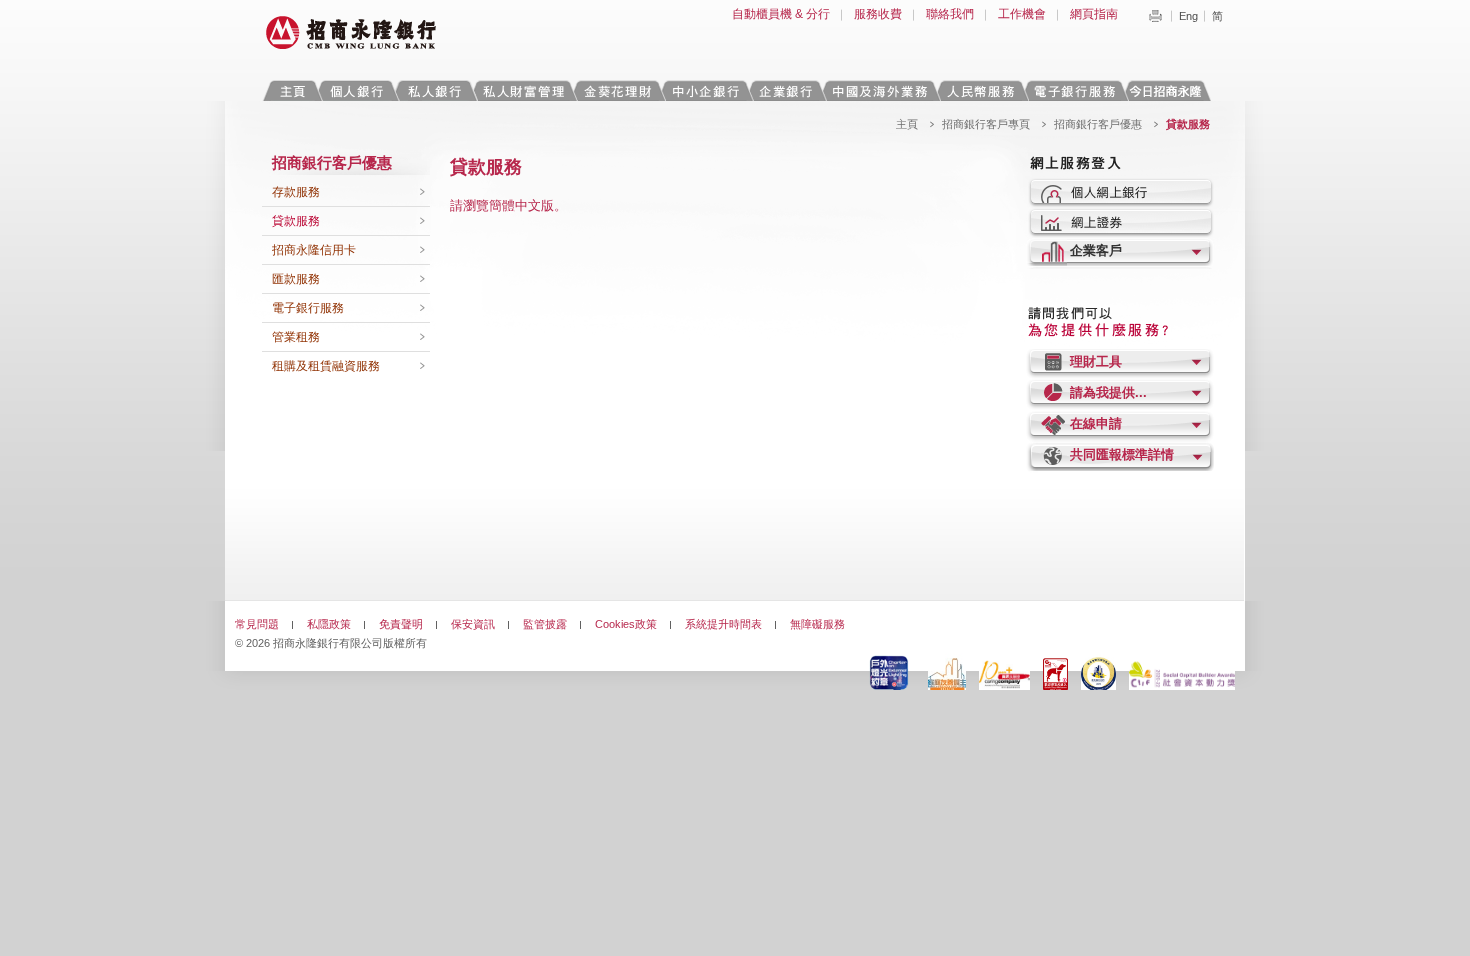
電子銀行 (1074, 90)
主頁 (292, 90)
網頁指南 (1094, 14)
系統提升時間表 (723, 624)
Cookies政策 (626, 624)
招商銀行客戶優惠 (1098, 124)
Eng (1188, 16)
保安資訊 (473, 624)
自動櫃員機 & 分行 (781, 14)
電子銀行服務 (308, 308)
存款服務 (296, 192)
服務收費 (878, 14)
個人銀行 (356, 90)
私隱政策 (329, 624)
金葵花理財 (617, 90)
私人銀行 (434, 90)
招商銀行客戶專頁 (986, 124)
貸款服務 (296, 221)
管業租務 (296, 337)
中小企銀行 (705, 90)
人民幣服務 (980, 90)
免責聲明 (401, 624)
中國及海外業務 (879, 90)
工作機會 (1022, 14)
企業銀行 (785, 90)
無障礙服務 (817, 624)
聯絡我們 (950, 14)
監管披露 (545, 624)
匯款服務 (296, 279)
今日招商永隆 (1169, 90)
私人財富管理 (523, 90)
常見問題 (257, 624)
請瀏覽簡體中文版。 (508, 205)
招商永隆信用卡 (314, 250)
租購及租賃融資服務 (326, 366)
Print (1155, 16)
